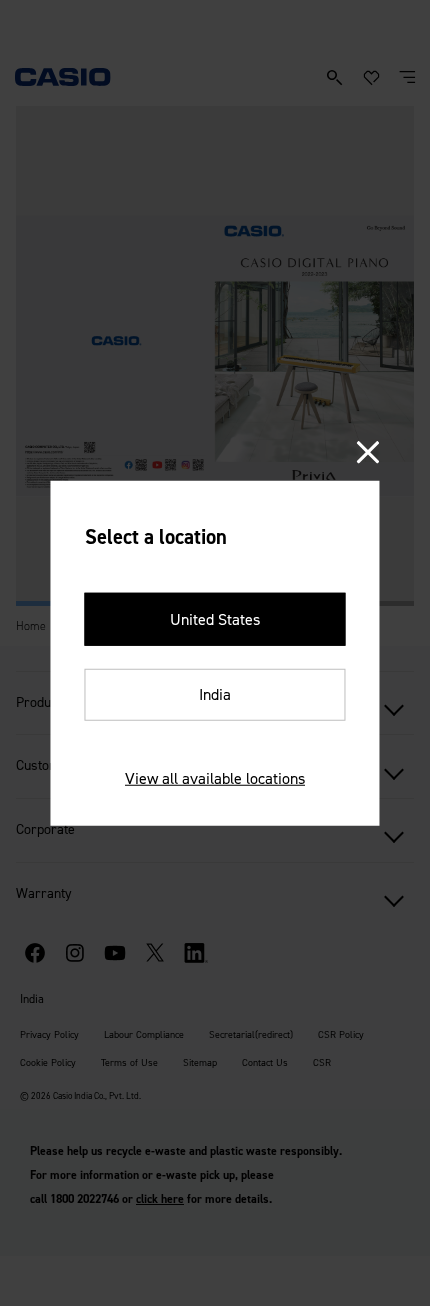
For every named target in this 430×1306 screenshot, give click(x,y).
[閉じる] (368, 452)
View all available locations (215, 778)
